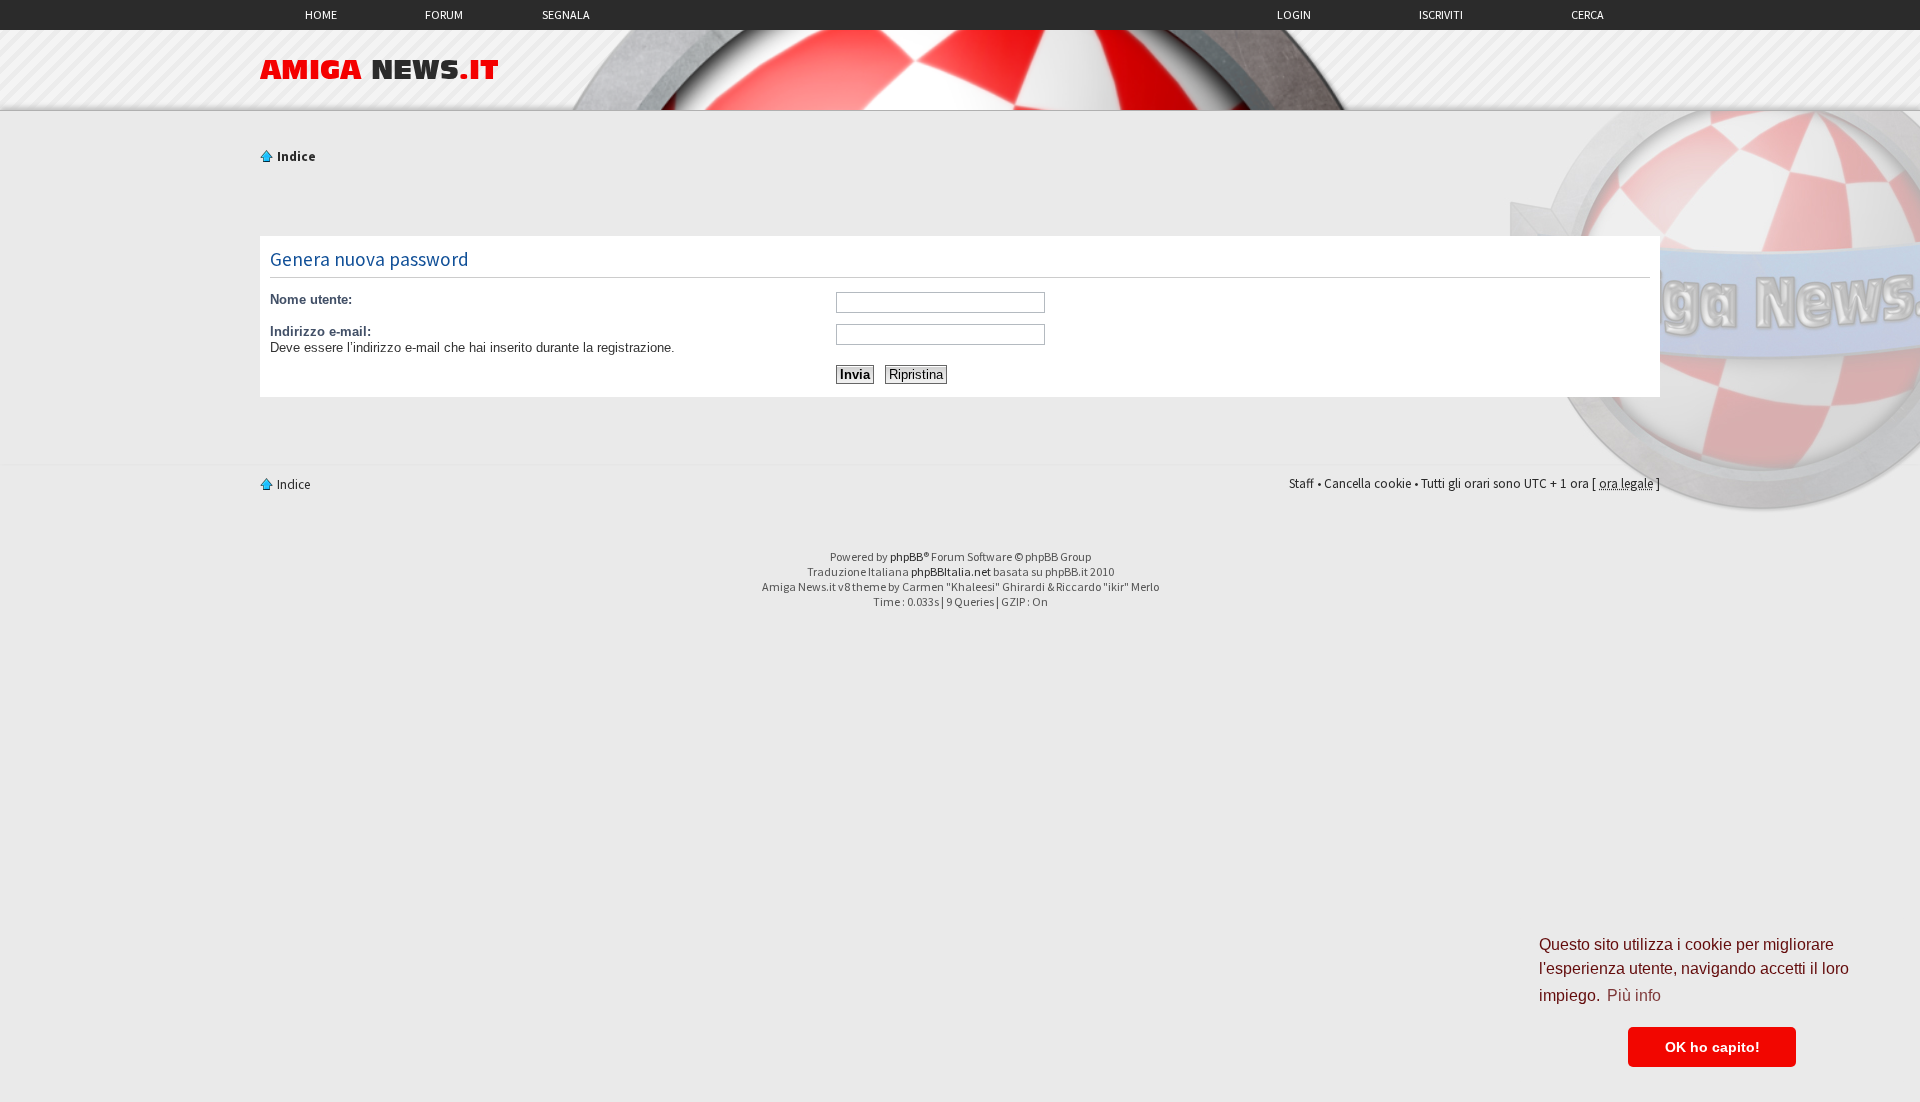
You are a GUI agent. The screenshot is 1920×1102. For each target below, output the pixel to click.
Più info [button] (1634, 995)
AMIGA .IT (379, 70)
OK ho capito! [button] (1712, 1047)
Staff (1301, 483)
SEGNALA (566, 14)
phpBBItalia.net (951, 571)
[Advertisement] (960, 203)
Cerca (1587, 14)
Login (1294, 14)
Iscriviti (1441, 14)
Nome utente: (311, 299)
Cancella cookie (1367, 483)
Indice (296, 156)
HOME (321, 14)
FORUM (444, 14)
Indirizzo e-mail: (320, 331)
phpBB (906, 556)
